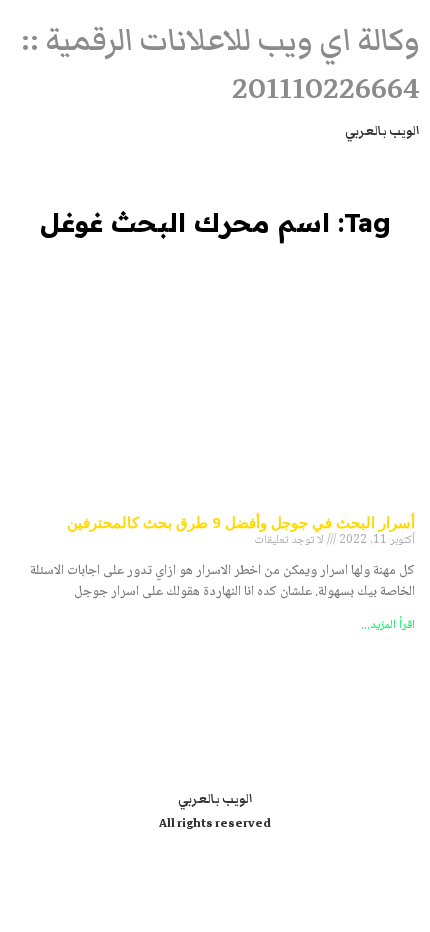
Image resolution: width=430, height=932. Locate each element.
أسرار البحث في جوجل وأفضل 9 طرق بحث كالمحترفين (241, 522)
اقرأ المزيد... (388, 625)
